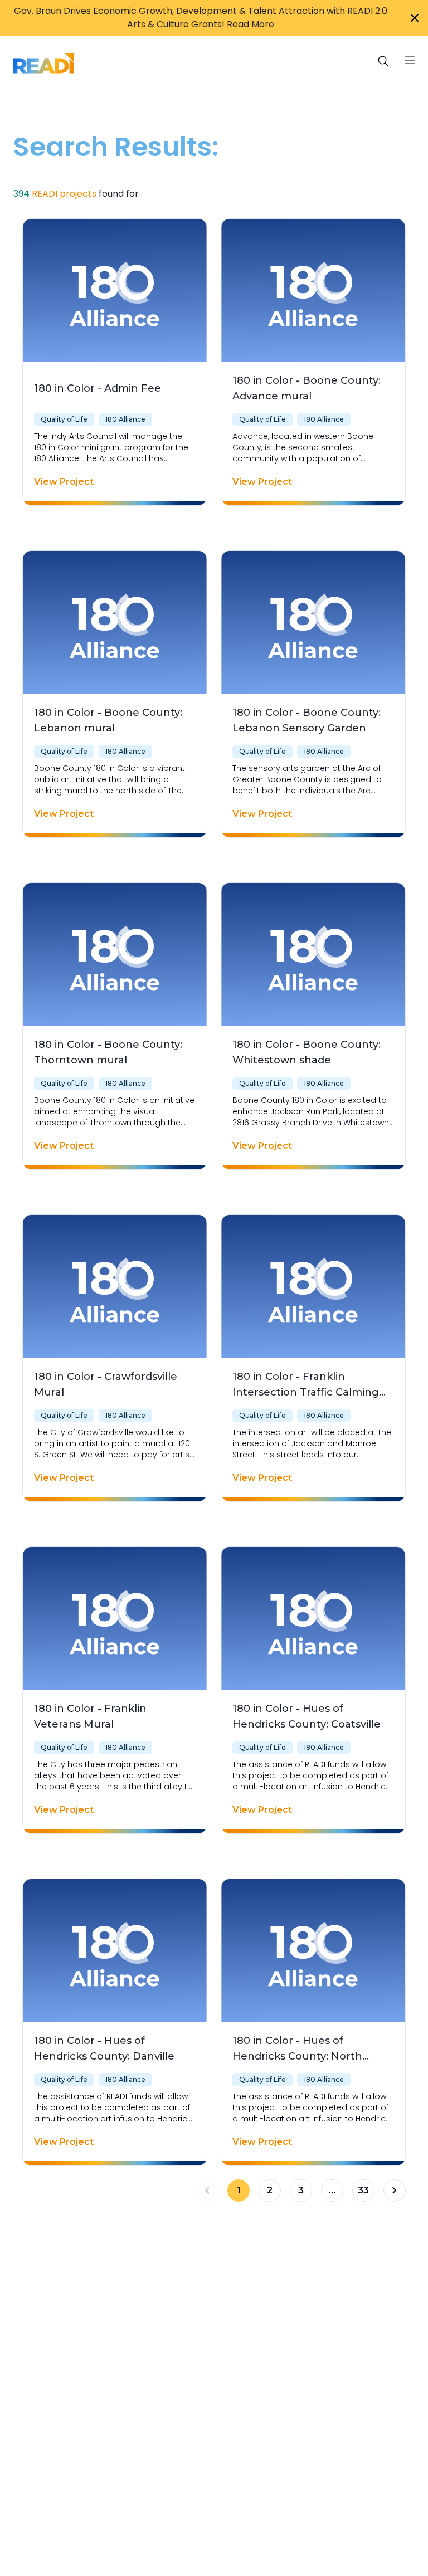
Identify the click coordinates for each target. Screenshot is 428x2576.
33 (363, 2190)
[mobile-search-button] (383, 61)
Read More (251, 24)
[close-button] (415, 18)
